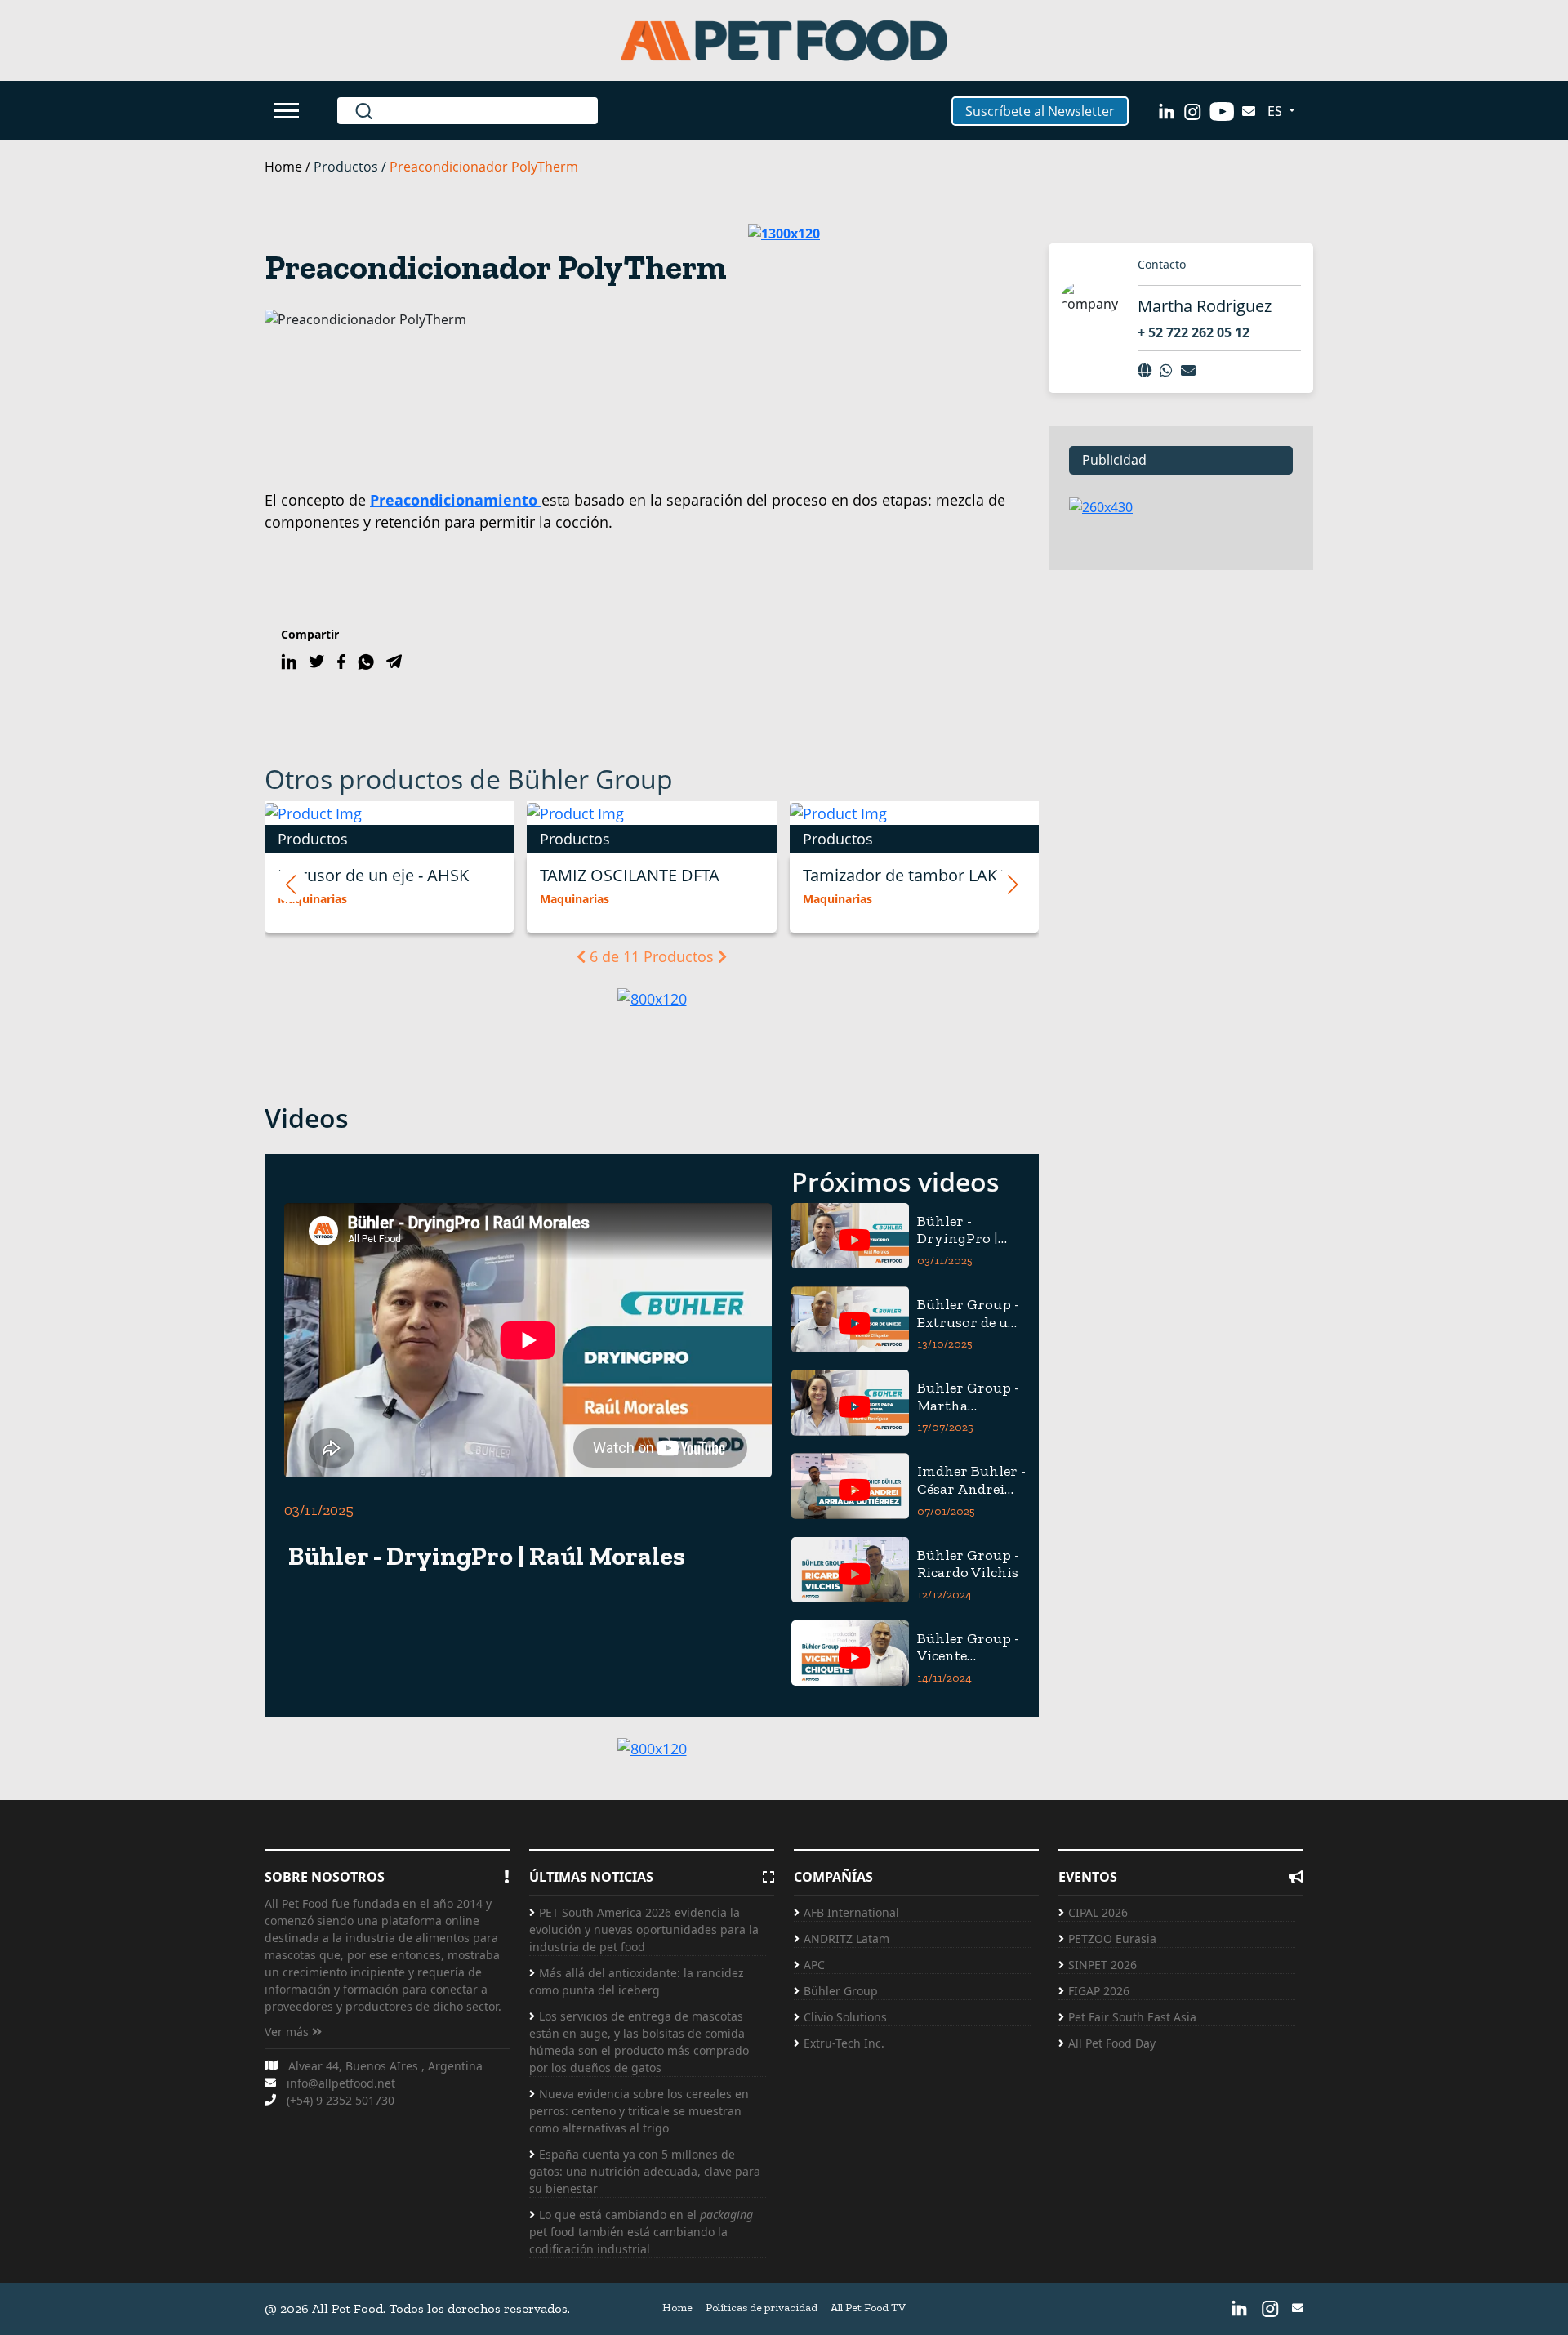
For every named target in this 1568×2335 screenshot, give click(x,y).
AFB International (851, 1912)
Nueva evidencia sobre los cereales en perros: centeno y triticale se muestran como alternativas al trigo (639, 2111)
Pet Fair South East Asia (1132, 2017)
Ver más (288, 2032)
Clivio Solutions (845, 2017)
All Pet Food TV (868, 2308)
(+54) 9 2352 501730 (341, 2100)
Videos (307, 1118)
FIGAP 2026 (1099, 1991)
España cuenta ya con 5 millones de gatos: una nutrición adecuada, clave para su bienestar (645, 2171)
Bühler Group (841, 1991)
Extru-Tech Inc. (844, 2043)
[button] (291, 885)
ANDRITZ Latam (846, 1938)
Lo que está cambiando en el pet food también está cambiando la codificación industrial (641, 2232)
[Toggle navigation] (289, 111)
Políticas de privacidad (762, 2308)
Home (677, 2308)
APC (814, 1965)
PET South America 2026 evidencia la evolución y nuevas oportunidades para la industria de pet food (644, 1929)
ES (1276, 111)
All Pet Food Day (1112, 2043)
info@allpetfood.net (341, 2083)
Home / (289, 167)
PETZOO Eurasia (1112, 1938)
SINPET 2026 (1102, 1965)
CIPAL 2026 (1098, 1912)
